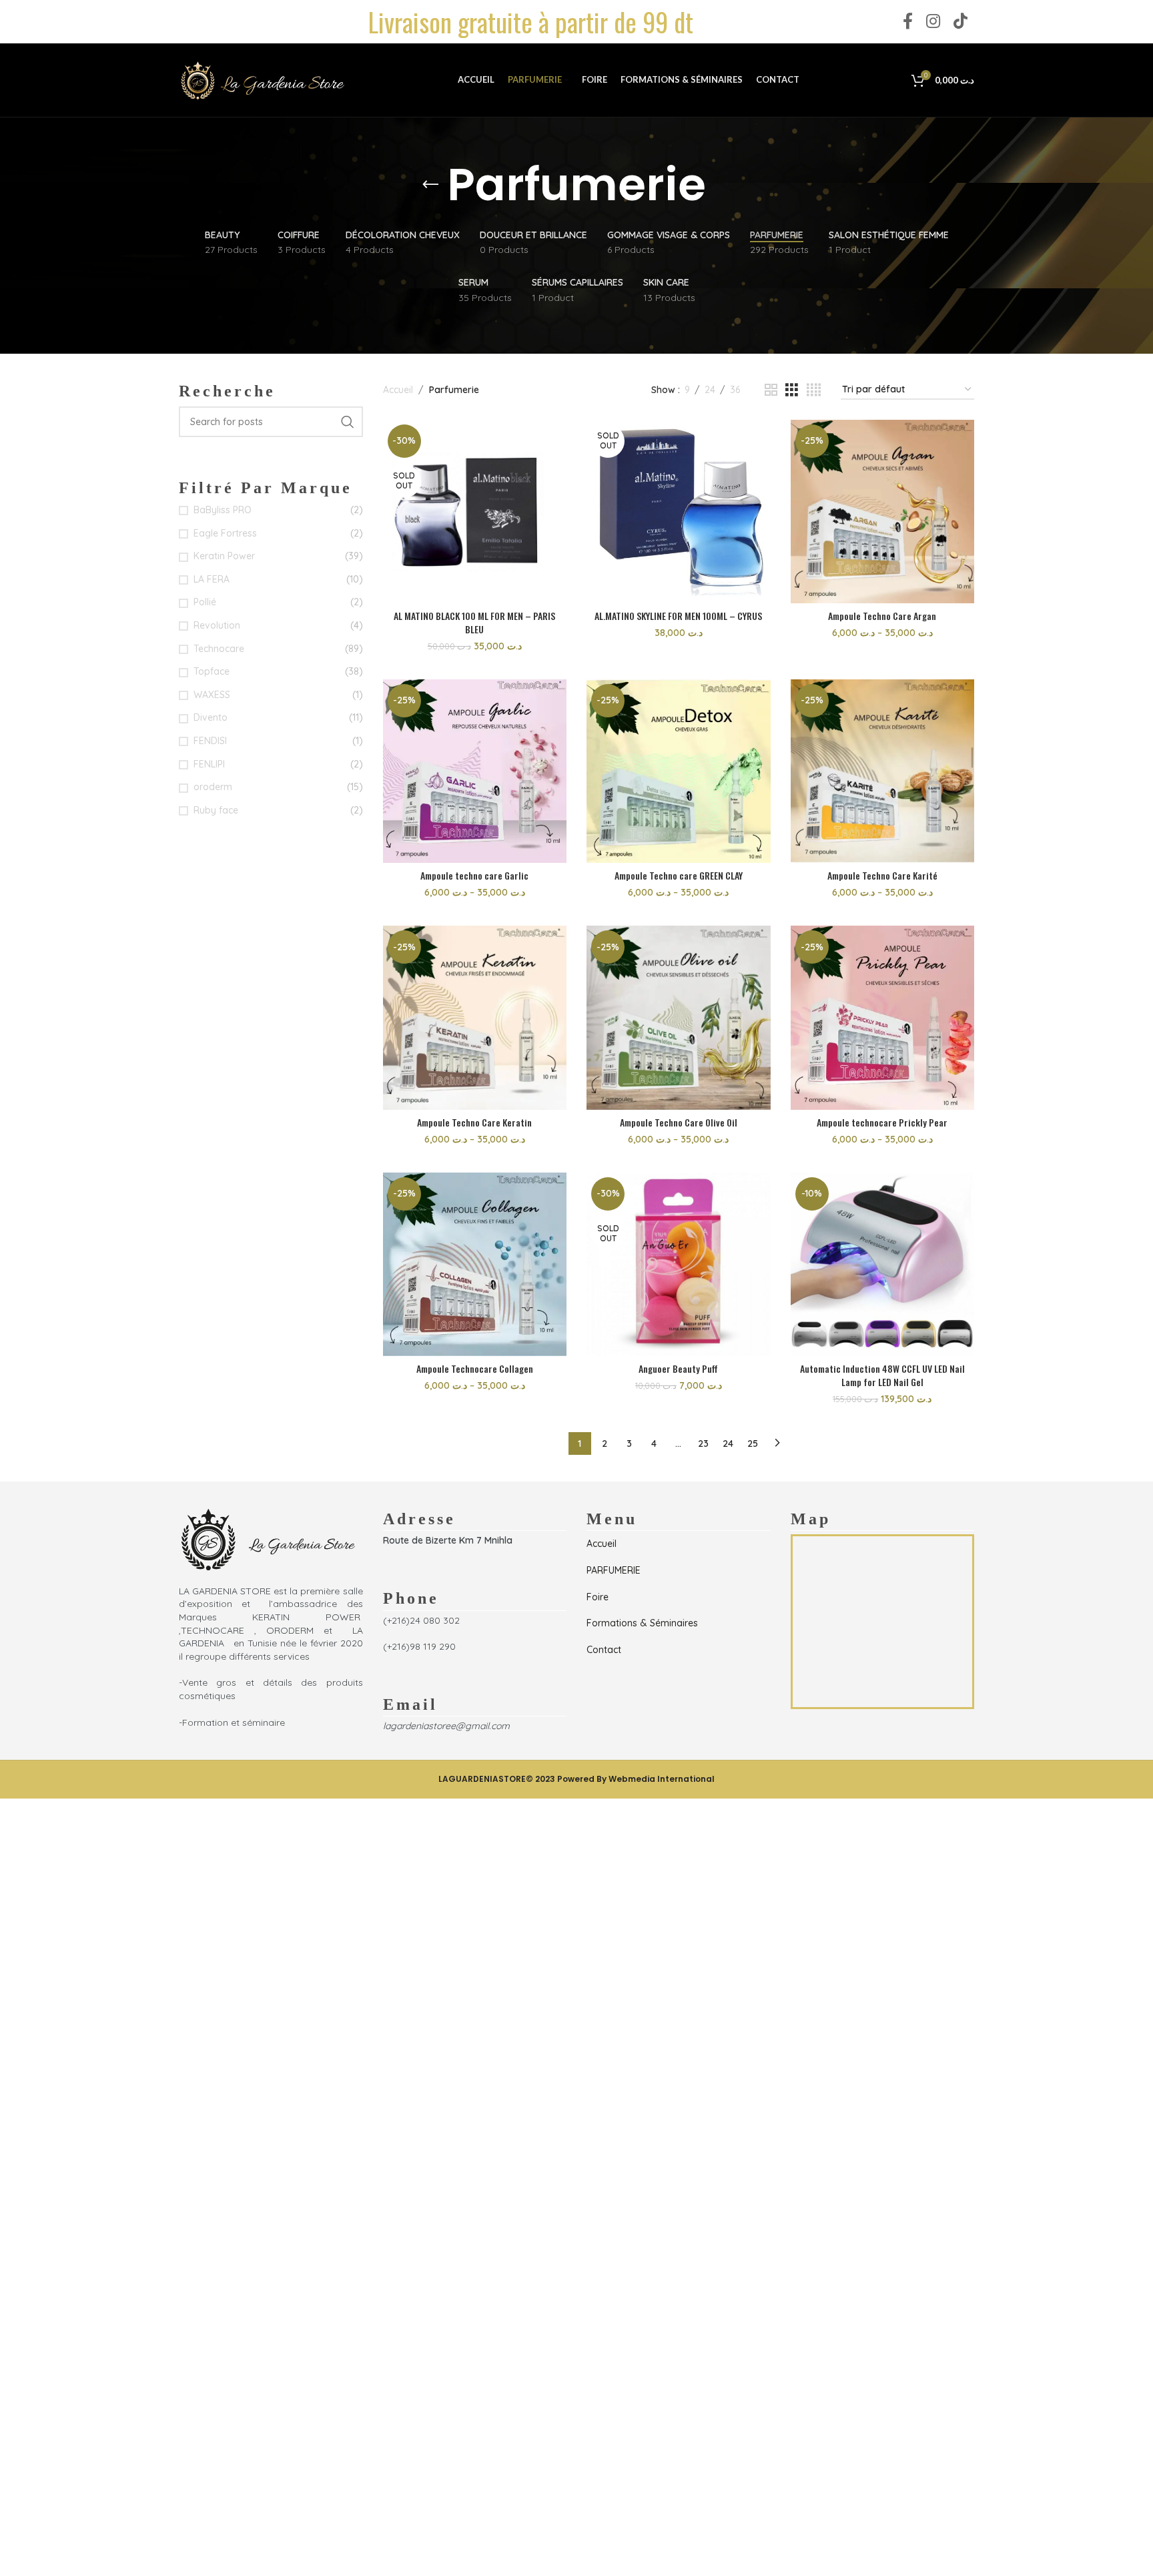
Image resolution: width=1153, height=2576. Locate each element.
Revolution (217, 625)
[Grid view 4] (814, 390)
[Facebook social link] (908, 22)
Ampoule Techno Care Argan (882, 616)
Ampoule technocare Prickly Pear (882, 1122)
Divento (211, 717)
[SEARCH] (348, 422)
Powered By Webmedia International (636, 1779)
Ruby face (216, 810)
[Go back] (430, 185)
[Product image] (679, 512)
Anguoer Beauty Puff (678, 1368)
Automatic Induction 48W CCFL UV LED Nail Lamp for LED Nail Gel (882, 1375)
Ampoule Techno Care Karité (882, 875)
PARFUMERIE (614, 1570)
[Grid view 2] (771, 390)
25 (753, 1443)
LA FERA (212, 579)
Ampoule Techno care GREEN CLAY (679, 875)
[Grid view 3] (792, 390)
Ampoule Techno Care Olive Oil (679, 1122)
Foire (598, 1597)
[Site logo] (262, 79)
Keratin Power (224, 556)
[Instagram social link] (933, 22)
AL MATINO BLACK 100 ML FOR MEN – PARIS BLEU (474, 622)
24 (728, 1443)
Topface (212, 671)
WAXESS (212, 695)
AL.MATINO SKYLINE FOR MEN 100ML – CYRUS (678, 616)
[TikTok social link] (960, 22)
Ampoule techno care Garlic (474, 875)
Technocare (219, 649)
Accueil (398, 390)
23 (703, 1443)
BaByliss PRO (223, 510)
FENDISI (210, 741)
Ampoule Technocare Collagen (475, 1368)
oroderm (213, 787)
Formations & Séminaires (642, 1623)
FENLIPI (209, 764)
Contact (604, 1650)
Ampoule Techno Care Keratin (474, 1122)
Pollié (205, 602)
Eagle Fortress (225, 533)
